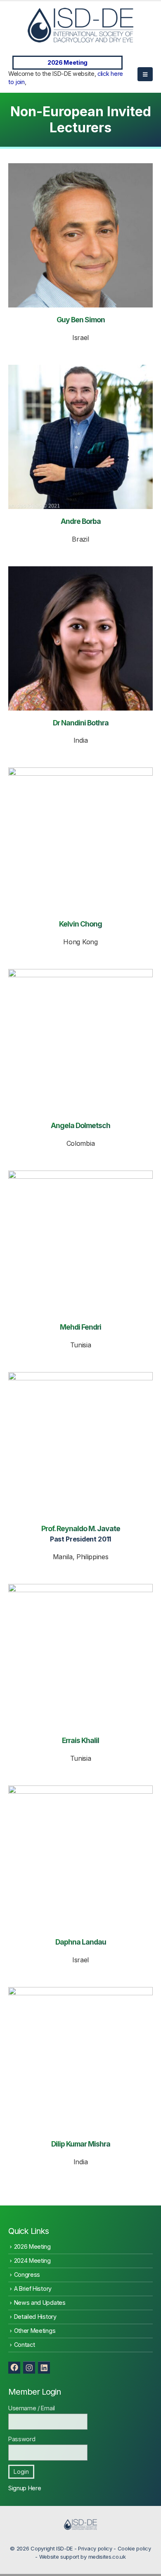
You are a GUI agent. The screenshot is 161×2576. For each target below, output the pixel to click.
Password (22, 2439)
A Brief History (33, 2289)
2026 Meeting (67, 62)
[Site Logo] (80, 25)
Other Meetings (35, 2331)
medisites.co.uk (107, 2557)
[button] (145, 74)
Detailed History (35, 2317)
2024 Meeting (32, 2260)
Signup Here (25, 2488)
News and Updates (40, 2303)
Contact (25, 2345)
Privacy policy (95, 2548)
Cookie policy (134, 2548)
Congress (27, 2275)
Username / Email (32, 2408)
